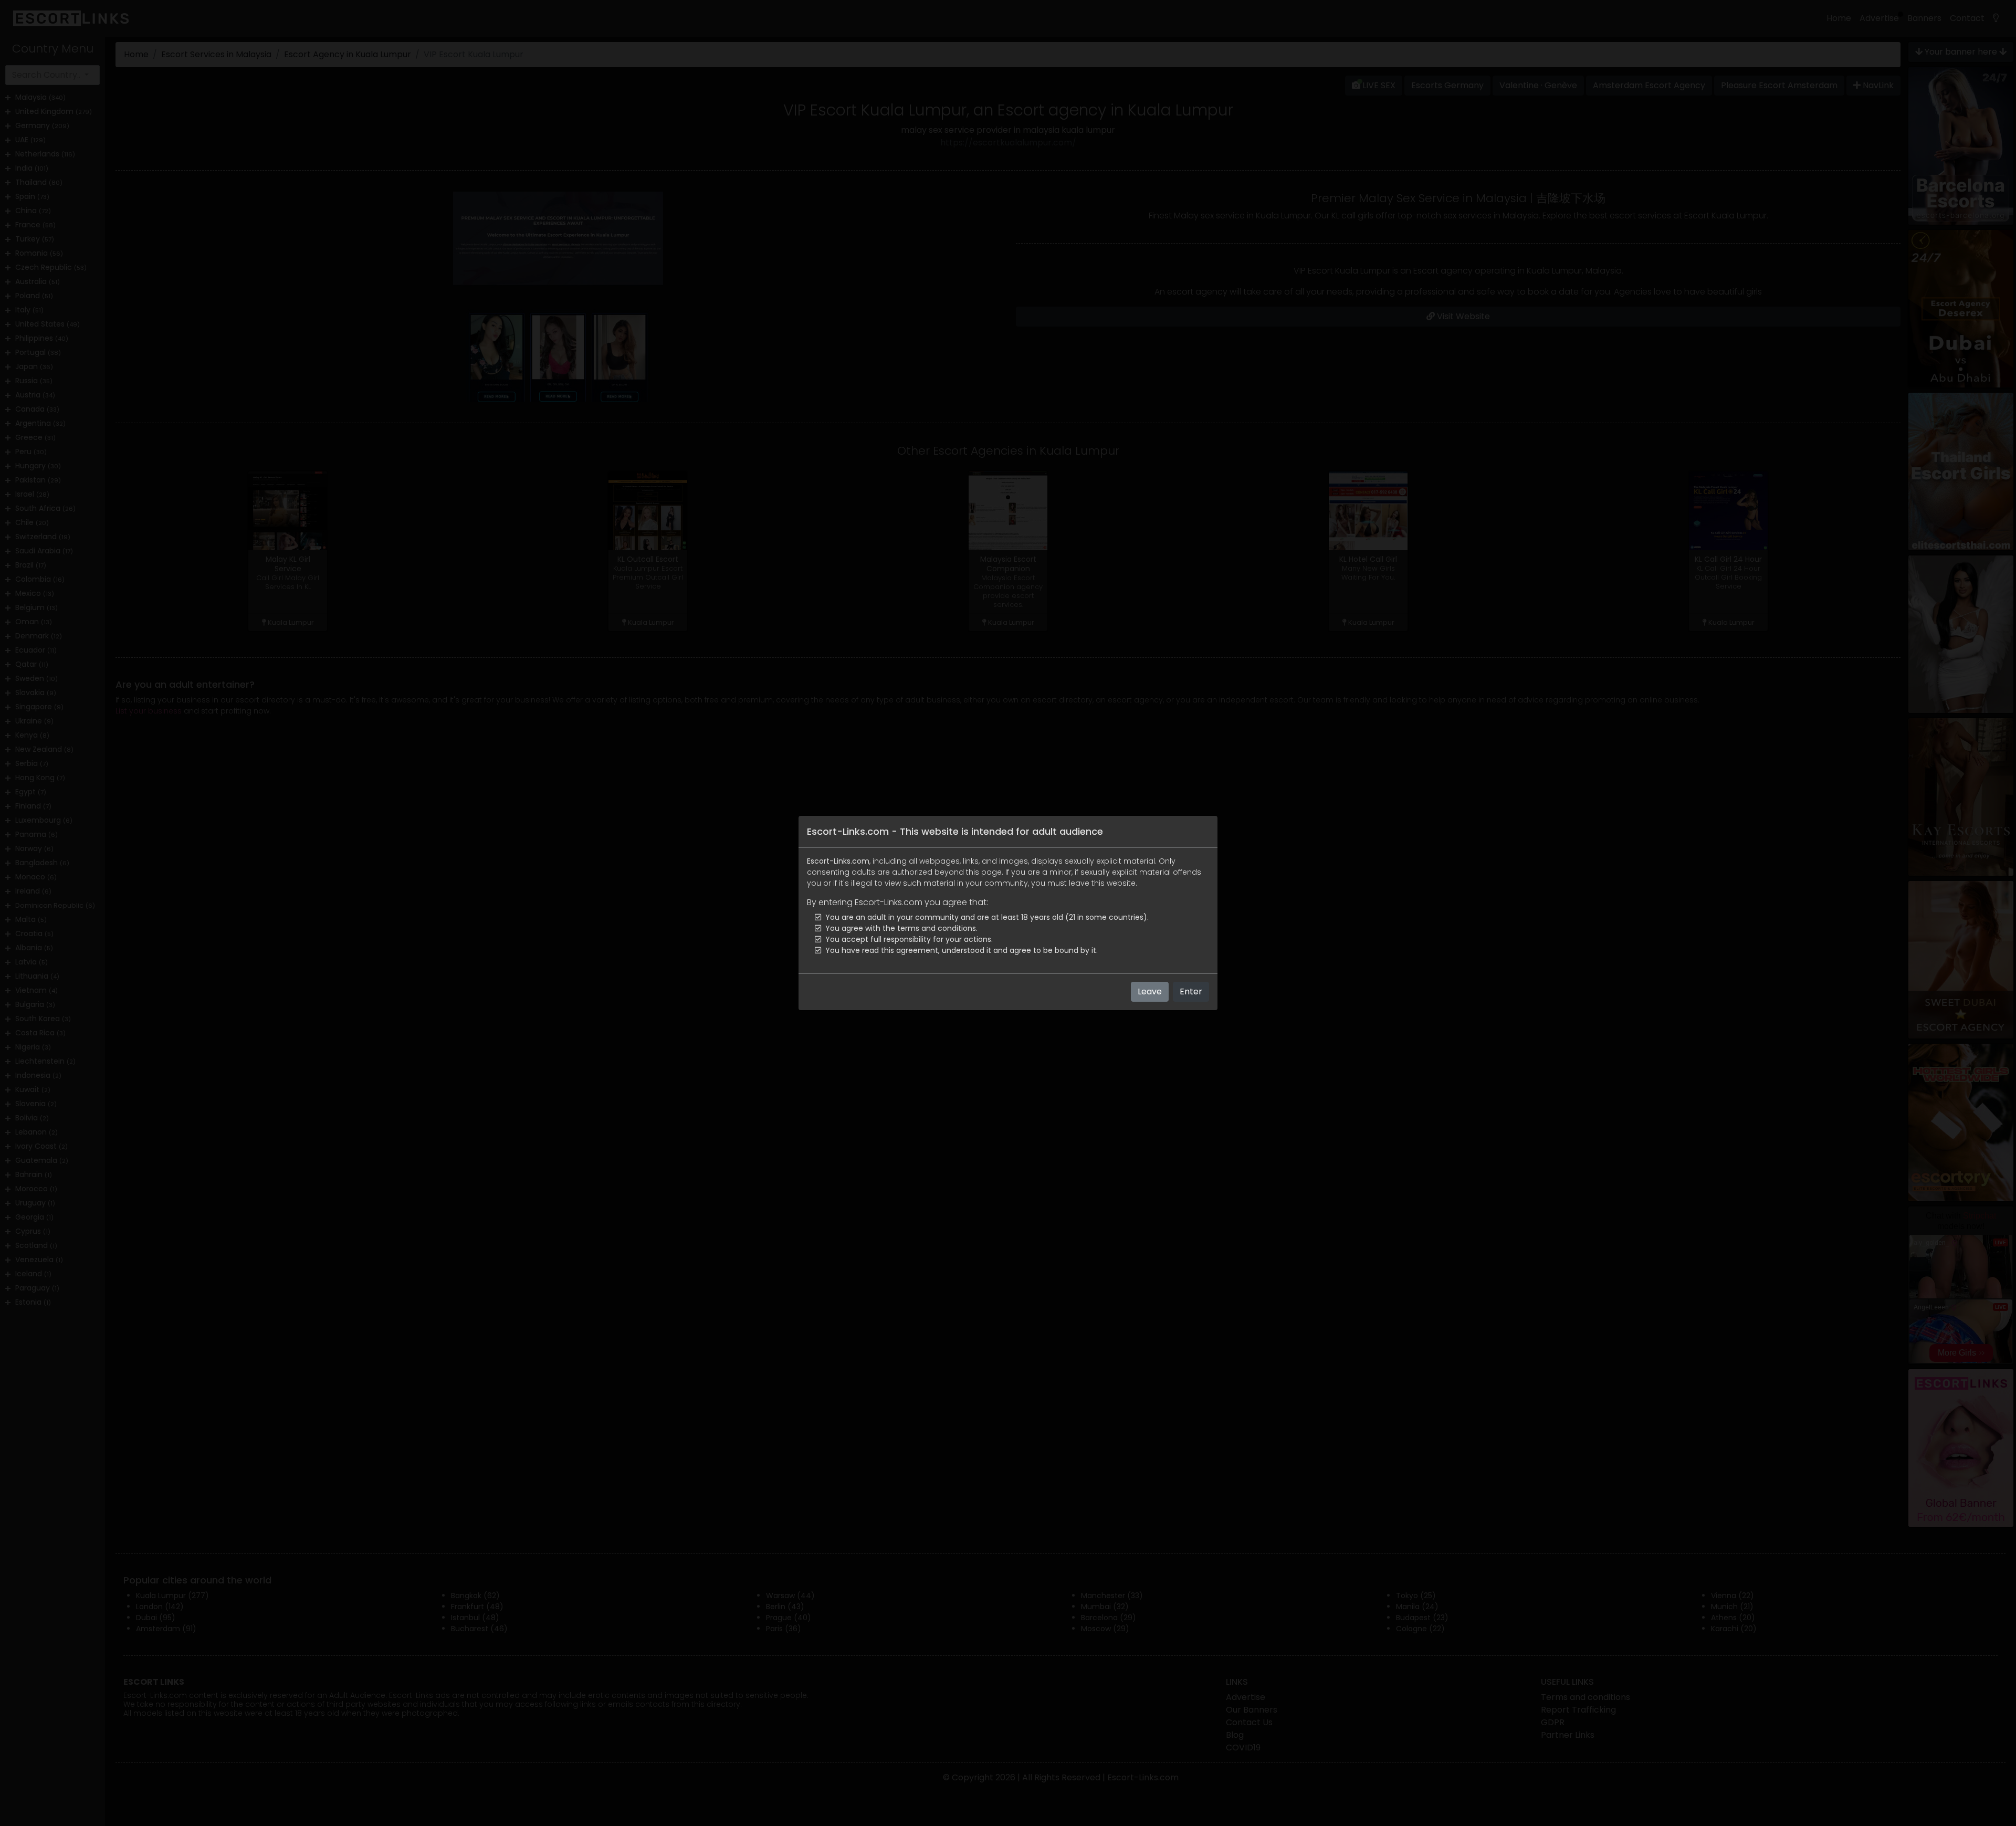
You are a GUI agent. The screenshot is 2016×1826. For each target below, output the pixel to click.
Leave (1150, 991)
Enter (1191, 991)
